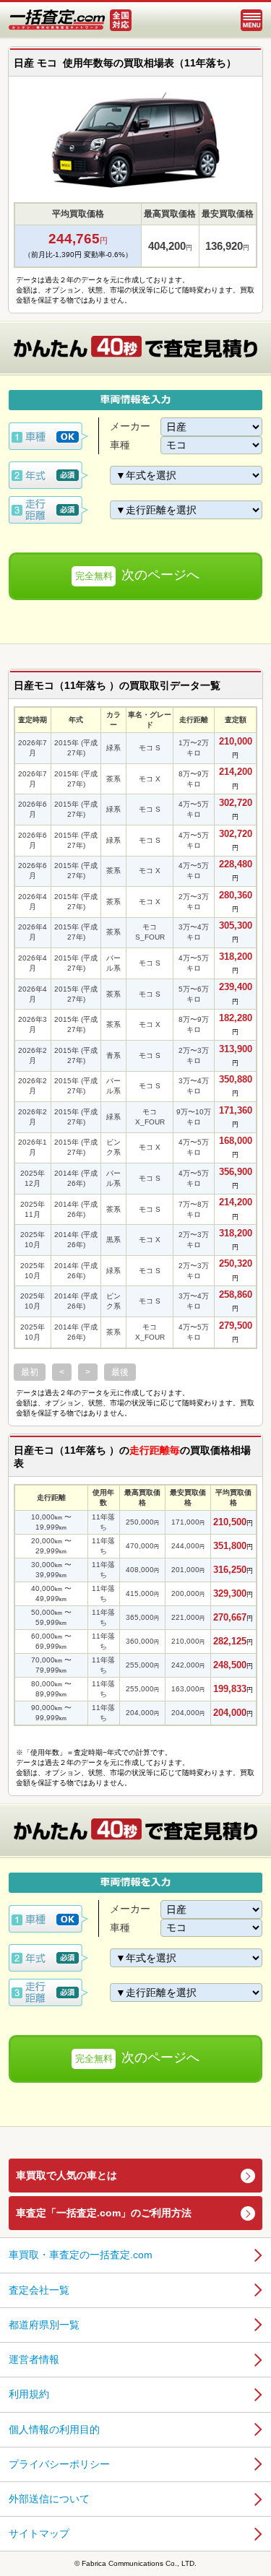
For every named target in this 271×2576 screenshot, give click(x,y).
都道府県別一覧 (44, 2325)
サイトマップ (39, 2533)
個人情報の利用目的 (54, 2429)
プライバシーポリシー (59, 2464)
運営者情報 (34, 2359)
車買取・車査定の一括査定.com (81, 2255)
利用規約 (29, 2394)
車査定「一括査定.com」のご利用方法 (104, 2213)
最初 (30, 1372)
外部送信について (49, 2499)
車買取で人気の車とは (66, 2175)
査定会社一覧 (39, 2290)
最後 (120, 1372)
